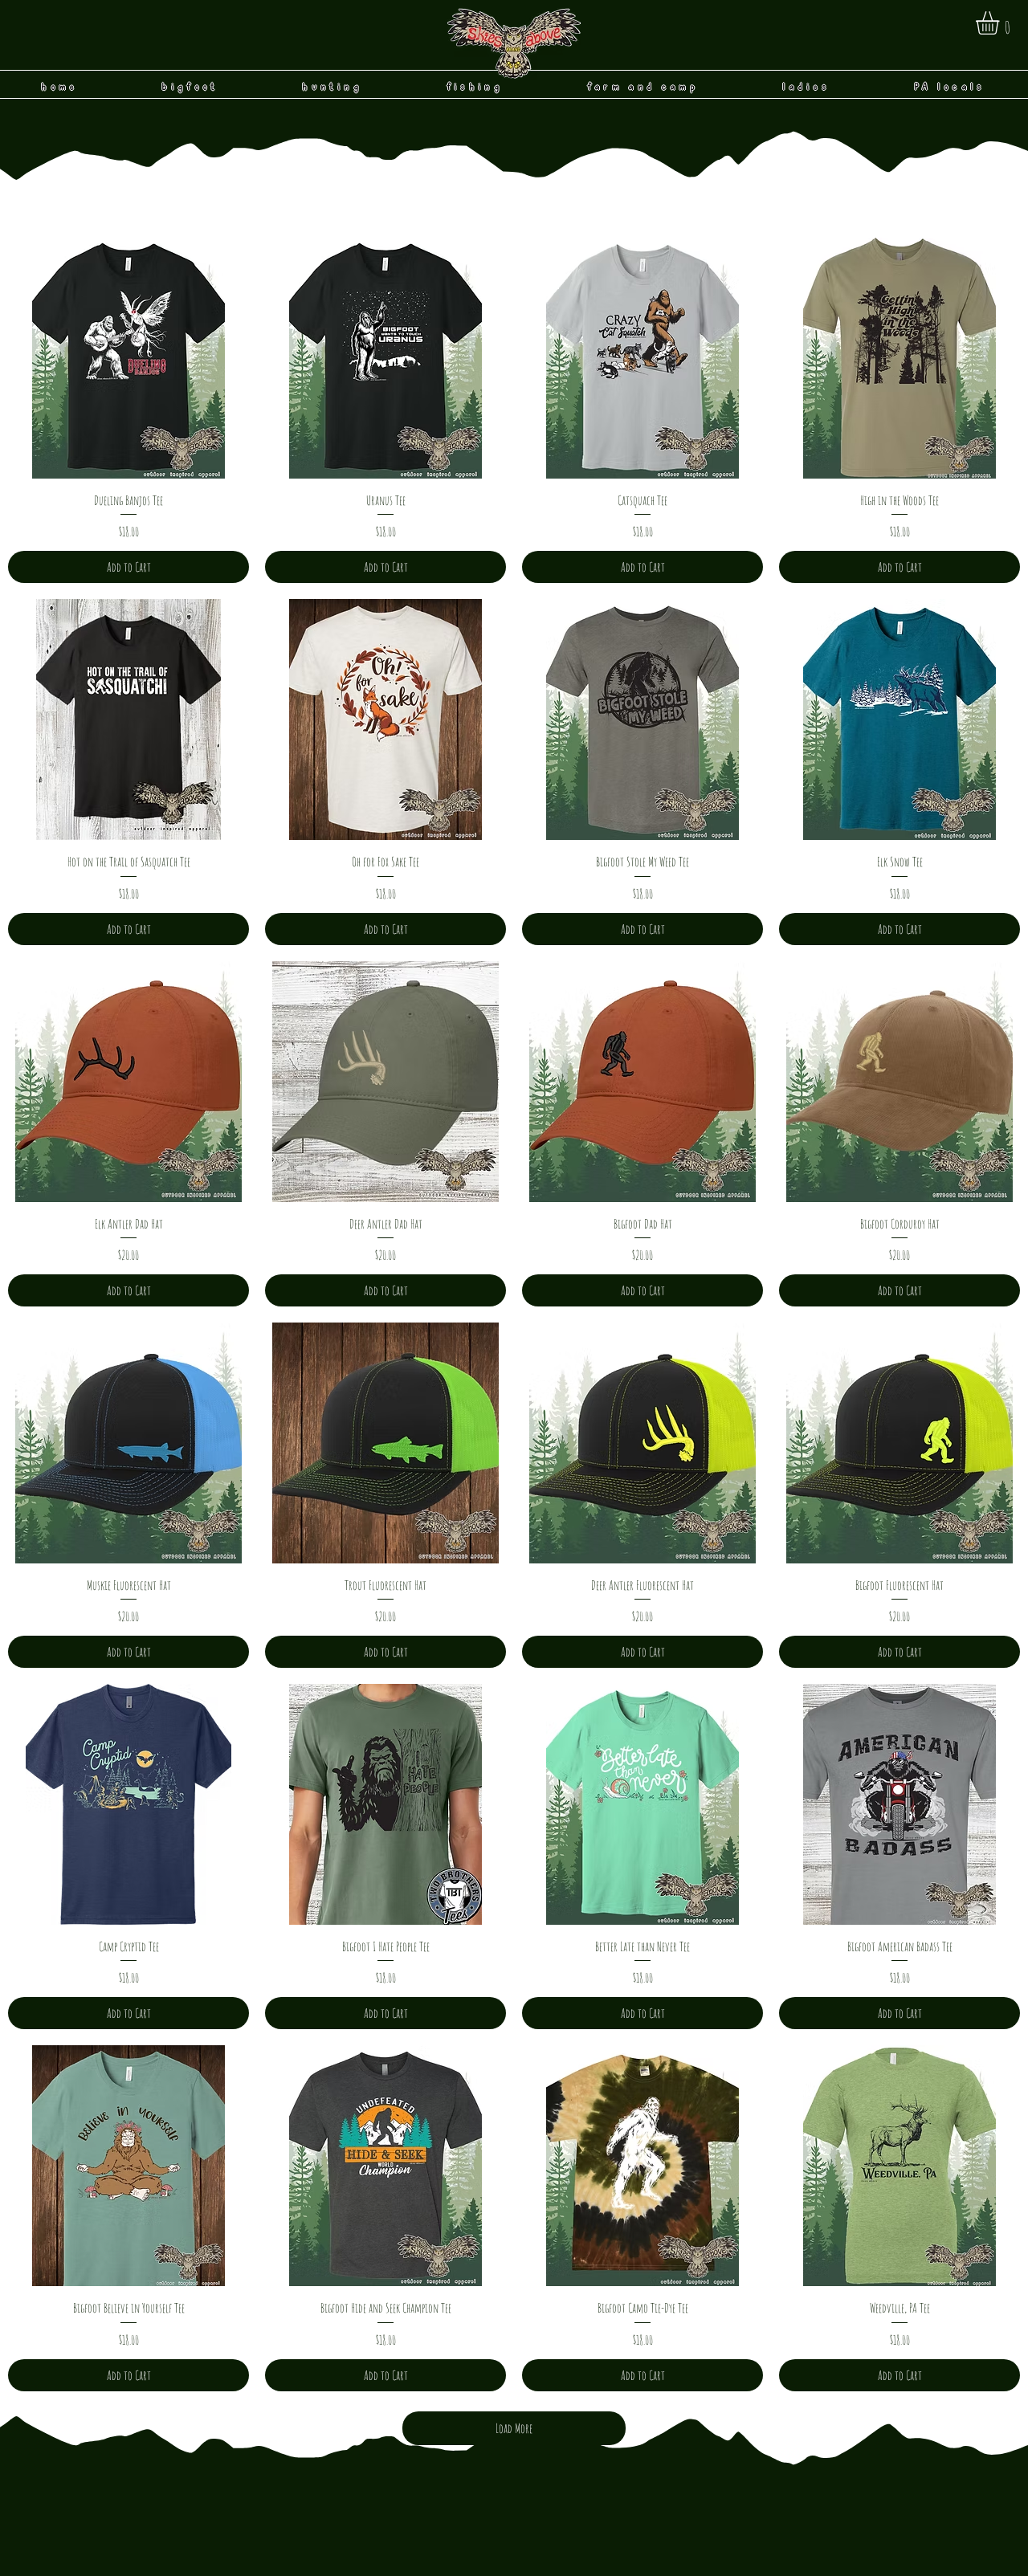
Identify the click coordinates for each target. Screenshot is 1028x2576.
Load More (514, 2428)
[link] (1001, 23)
